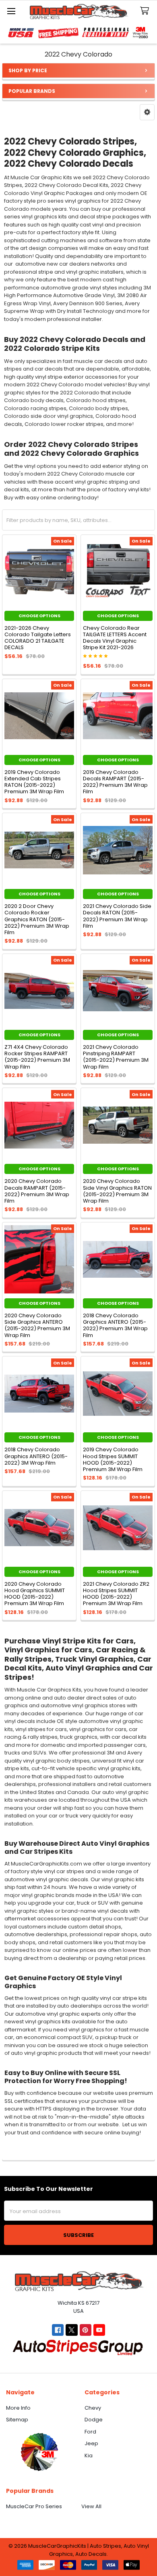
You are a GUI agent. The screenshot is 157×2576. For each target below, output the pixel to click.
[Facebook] (58, 2330)
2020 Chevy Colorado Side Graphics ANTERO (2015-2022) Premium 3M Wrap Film (37, 1325)
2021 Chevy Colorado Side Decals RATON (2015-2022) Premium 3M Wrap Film (117, 916)
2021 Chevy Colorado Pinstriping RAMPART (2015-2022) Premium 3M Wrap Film (116, 1057)
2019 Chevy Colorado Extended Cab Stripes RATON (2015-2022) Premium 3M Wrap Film (34, 782)
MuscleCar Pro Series (34, 2506)
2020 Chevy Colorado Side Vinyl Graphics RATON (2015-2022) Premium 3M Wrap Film (117, 1191)
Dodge (94, 2420)
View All (91, 2506)
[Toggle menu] (11, 11)
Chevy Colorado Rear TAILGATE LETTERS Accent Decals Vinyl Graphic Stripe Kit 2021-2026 (115, 638)
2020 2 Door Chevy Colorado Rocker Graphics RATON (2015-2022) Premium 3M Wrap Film (37, 919)
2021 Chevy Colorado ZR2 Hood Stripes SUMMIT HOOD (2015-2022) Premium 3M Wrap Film (116, 1594)
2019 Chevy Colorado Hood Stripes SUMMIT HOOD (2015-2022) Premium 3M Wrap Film (113, 1459)
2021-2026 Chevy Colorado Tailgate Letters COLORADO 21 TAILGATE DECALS (38, 638)
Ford (90, 2432)
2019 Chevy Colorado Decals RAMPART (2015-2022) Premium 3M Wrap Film (115, 782)
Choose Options (39, 616)
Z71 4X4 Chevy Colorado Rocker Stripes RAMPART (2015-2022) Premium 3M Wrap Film (37, 1057)
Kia (89, 2455)
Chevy (93, 2408)
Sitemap (17, 2420)
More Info (18, 2408)
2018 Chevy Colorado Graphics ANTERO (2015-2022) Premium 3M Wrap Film (115, 1325)
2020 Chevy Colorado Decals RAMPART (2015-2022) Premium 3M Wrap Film (37, 1191)
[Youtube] (99, 2330)
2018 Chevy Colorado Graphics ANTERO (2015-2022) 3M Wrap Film (36, 1456)
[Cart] (146, 11)
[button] (147, 112)
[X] (71, 2330)
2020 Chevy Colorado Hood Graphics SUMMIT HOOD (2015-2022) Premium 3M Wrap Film (35, 1594)
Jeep (91, 2443)
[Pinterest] (86, 2330)
